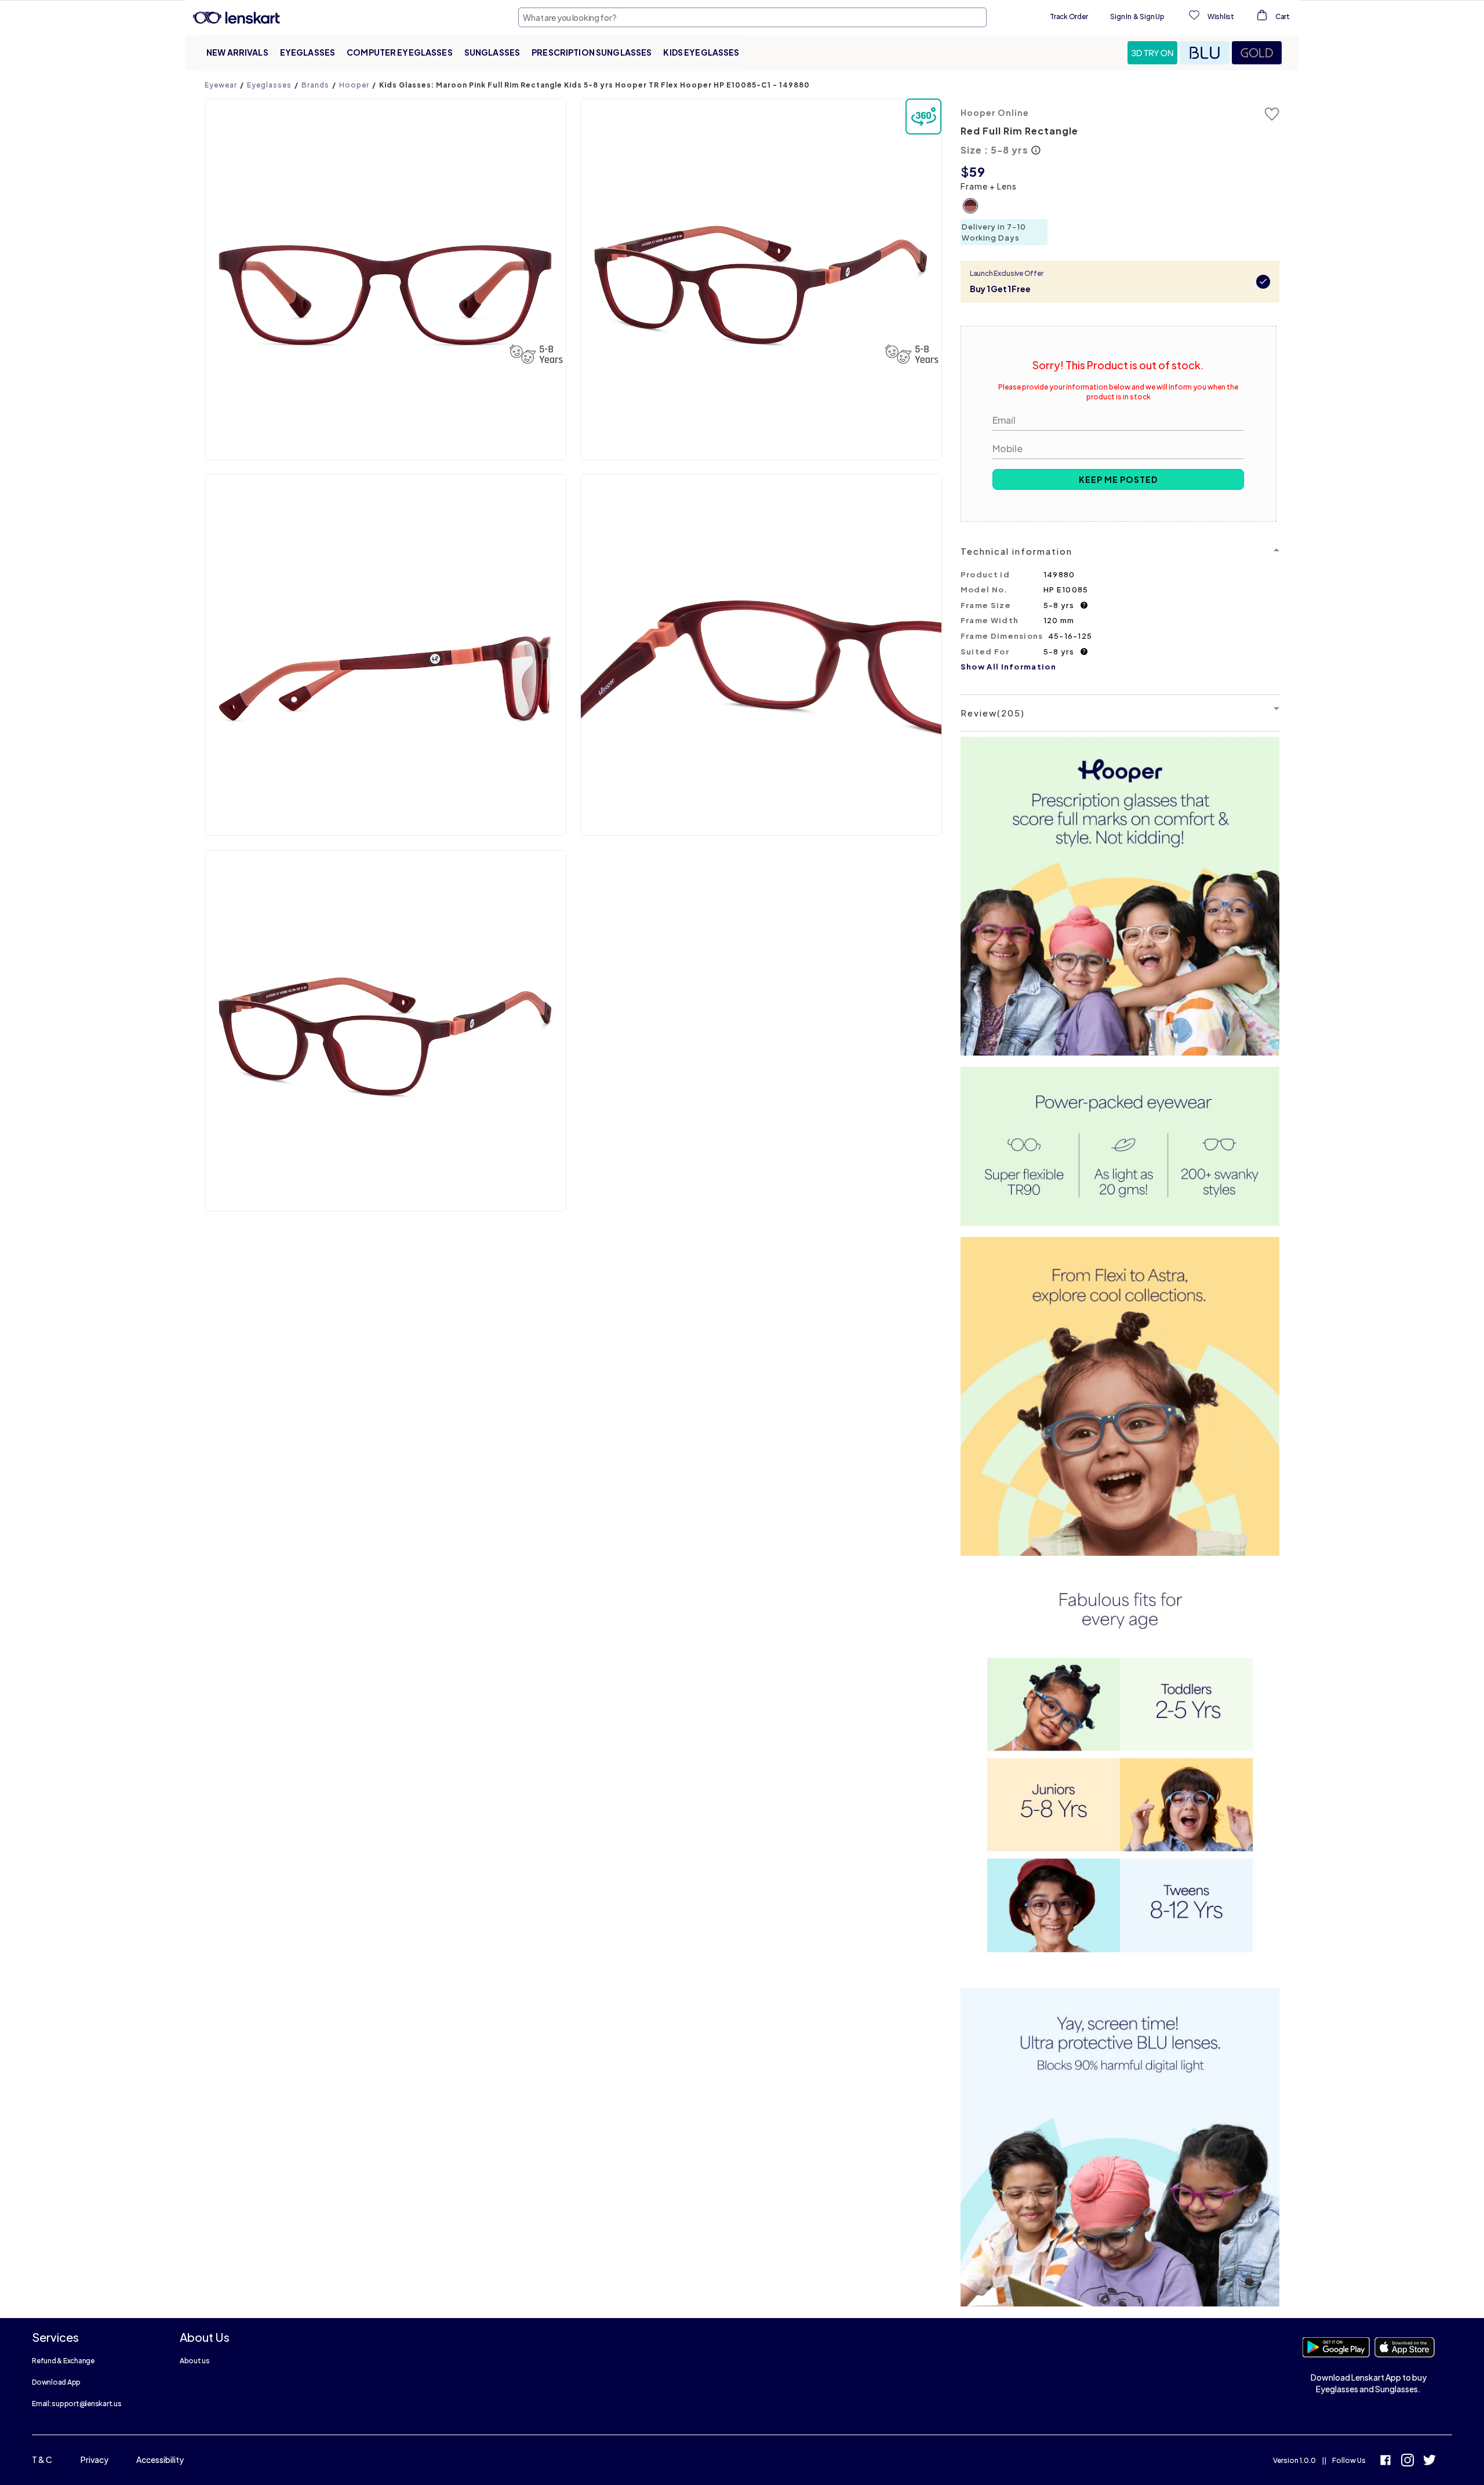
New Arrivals (237, 52)
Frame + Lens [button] (989, 186)
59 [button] (977, 172)
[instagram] (1407, 2462)
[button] (1154, 53)
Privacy (94, 2459)
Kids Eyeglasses (701, 52)
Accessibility (160, 2459)
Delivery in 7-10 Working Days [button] (994, 232)
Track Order (1069, 17)
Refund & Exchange (63, 2361)
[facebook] (1385, 2462)
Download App (56, 2382)
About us (195, 2361)
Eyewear (221, 85)
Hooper (354, 85)
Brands (315, 85)
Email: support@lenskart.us (77, 2404)
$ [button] (965, 172)
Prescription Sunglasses (592, 52)
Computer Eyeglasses (400, 52)
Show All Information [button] (1008, 667)
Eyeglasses (308, 52)
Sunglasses (492, 52)
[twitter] (1430, 2462)
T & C (42, 2459)
